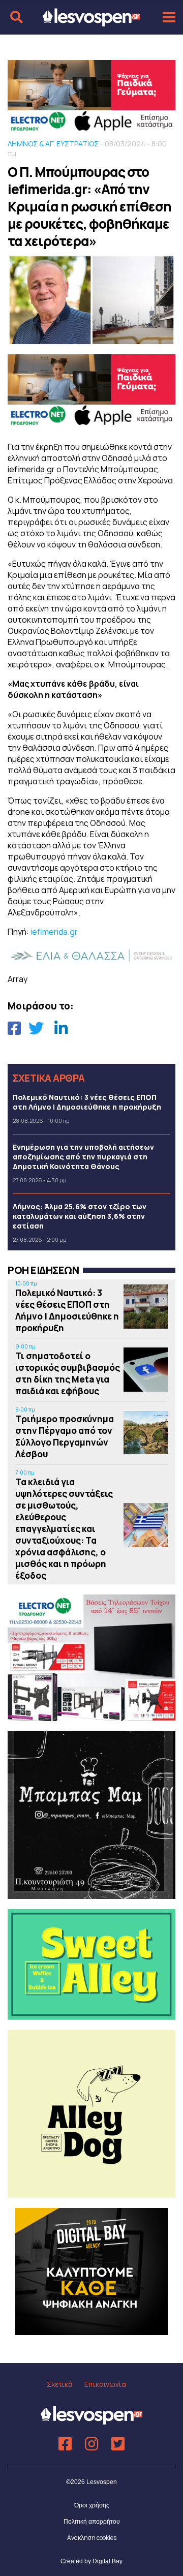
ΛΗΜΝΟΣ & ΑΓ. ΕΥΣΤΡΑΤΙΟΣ (53, 144)
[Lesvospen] (91, 22)
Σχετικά (60, 2384)
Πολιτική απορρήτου (92, 2522)
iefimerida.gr (54, 932)
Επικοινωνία (105, 2384)
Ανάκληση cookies (92, 2538)
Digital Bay (108, 2561)
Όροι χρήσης (92, 2505)
